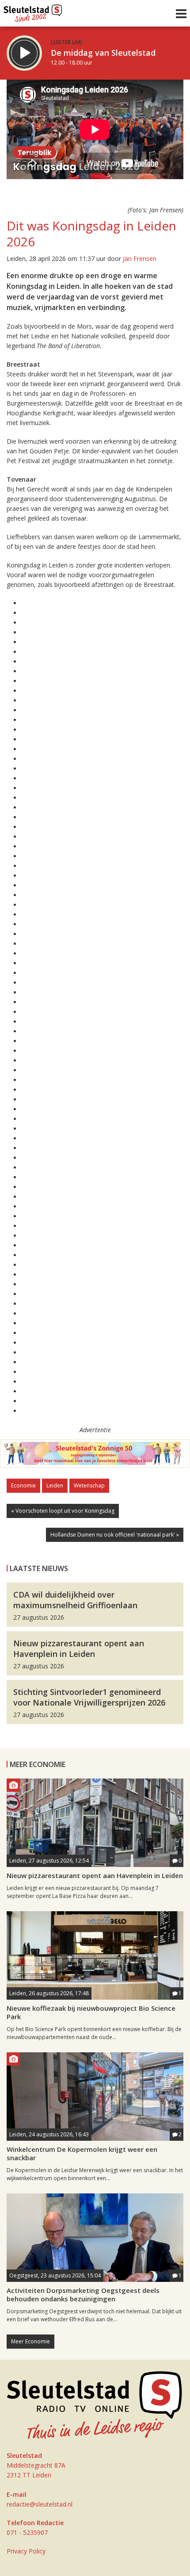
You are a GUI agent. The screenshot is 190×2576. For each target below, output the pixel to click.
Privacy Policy (26, 2551)
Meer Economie (30, 2341)
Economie (23, 1485)
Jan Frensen (140, 259)
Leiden (55, 1485)
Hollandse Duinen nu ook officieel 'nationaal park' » (115, 1535)
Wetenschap (89, 1485)
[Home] (33, 11)
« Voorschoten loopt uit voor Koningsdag (63, 1511)
